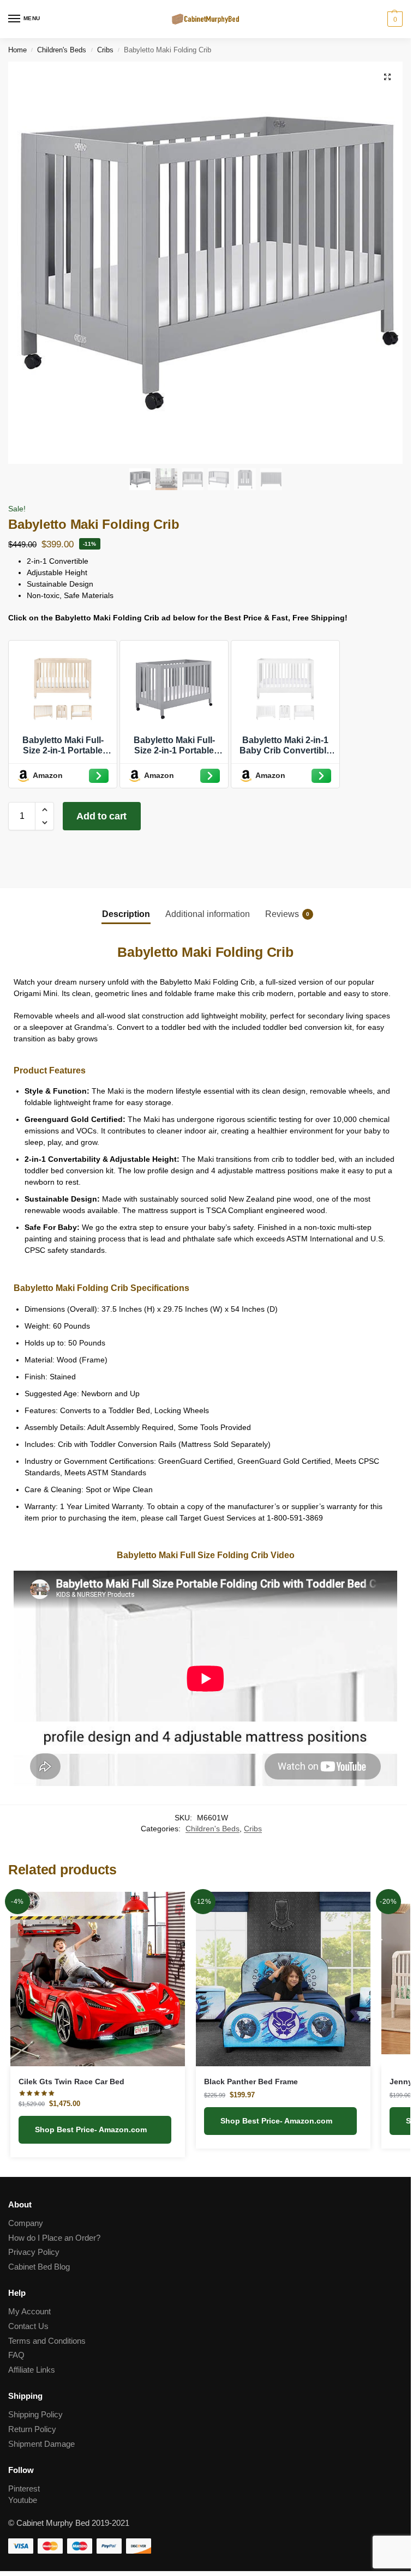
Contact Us (28, 2326)
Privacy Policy (34, 2252)
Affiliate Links (32, 2370)
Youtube (23, 2500)
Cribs (105, 50)
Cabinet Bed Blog (39, 2267)
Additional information (208, 914)
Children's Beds (62, 50)
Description (126, 914)
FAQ (16, 2355)
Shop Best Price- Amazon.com (92, 2129)
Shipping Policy (35, 2415)
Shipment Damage (41, 2444)
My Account (29, 2312)
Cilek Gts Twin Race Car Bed (71, 2082)
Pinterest (24, 2489)
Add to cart (101, 816)
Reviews (287, 914)
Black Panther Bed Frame (251, 2082)
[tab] (126, 914)
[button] (387, 77)
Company (26, 2223)
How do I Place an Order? (54, 2238)
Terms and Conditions (47, 2341)
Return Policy (32, 2429)
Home (17, 50)
